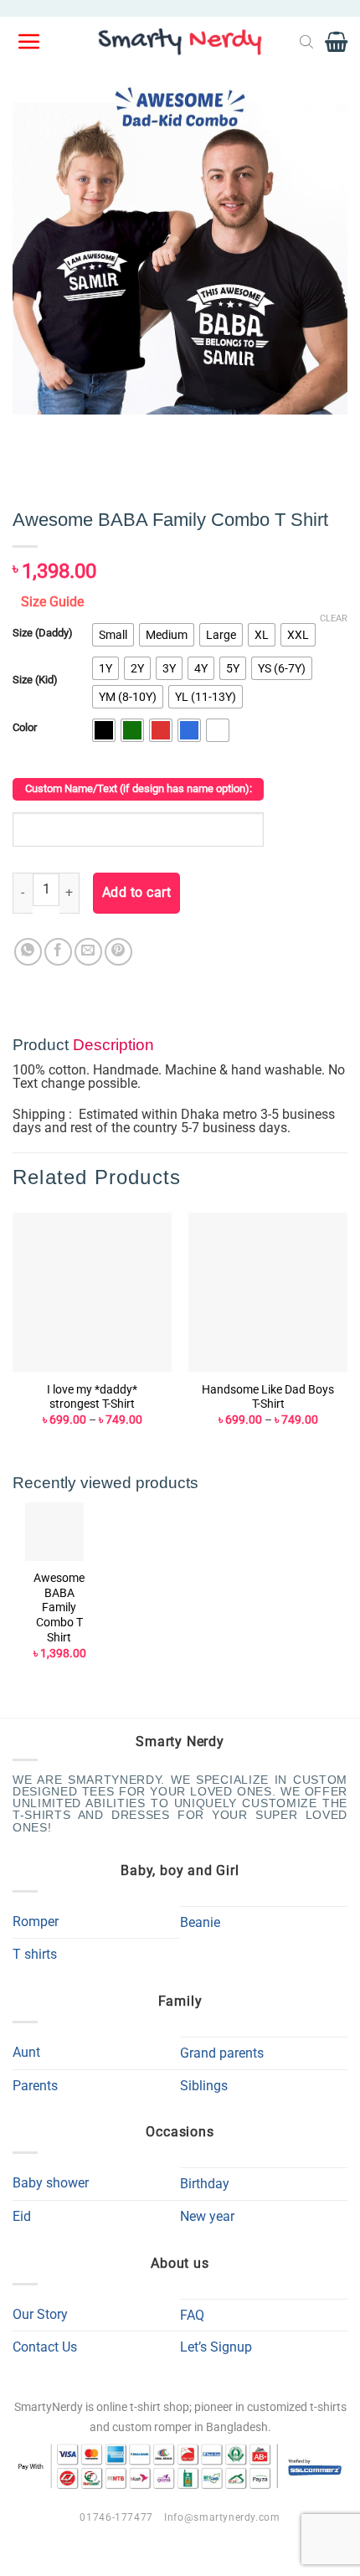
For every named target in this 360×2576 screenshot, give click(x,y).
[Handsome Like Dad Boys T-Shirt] (268, 1292)
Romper (36, 1922)
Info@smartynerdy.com (222, 2517)
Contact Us (45, 2347)
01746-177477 (116, 2517)
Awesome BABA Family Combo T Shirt (59, 1607)
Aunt (26, 2052)
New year (207, 2216)
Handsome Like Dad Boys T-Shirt (268, 1397)
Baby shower (51, 2183)
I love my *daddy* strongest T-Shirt (92, 1397)
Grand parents (222, 2053)
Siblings (204, 2086)
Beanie (200, 1922)
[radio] (113, 635)
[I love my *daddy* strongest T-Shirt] (92, 1292)
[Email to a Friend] (88, 952)
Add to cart (136, 893)
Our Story (40, 2314)
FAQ (192, 2315)
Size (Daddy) (43, 633)
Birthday (205, 2184)
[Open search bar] (306, 42)
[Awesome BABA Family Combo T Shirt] (54, 1532)
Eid (22, 2216)
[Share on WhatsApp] (28, 952)
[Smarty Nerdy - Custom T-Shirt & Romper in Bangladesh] (180, 42)
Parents (35, 2086)
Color (25, 728)
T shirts (35, 1954)
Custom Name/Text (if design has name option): (139, 788)
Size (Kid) (35, 680)
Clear (334, 618)
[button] (30, 42)
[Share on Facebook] (58, 952)
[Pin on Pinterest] (118, 952)
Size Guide (52, 602)
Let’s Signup (216, 2347)
